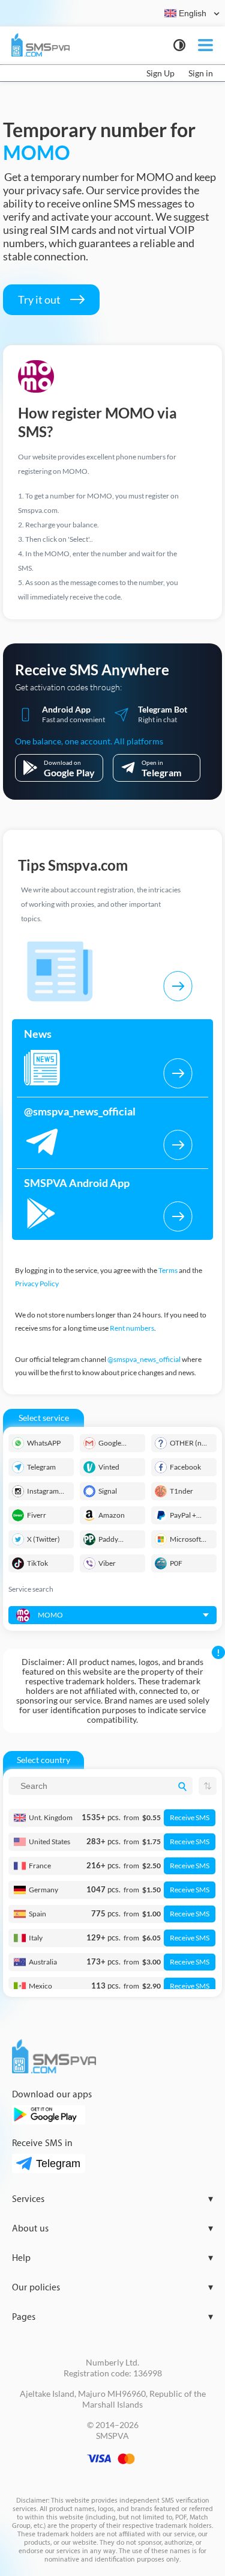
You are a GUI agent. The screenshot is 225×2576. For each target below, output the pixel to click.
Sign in (201, 73)
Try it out (40, 299)
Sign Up (160, 73)
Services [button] (112, 2199)
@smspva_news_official (144, 1359)
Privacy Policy (37, 1283)
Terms (168, 1270)
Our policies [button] (112, 2288)
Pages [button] (112, 2317)
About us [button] (112, 2229)
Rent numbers (132, 1328)
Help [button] (112, 2258)
